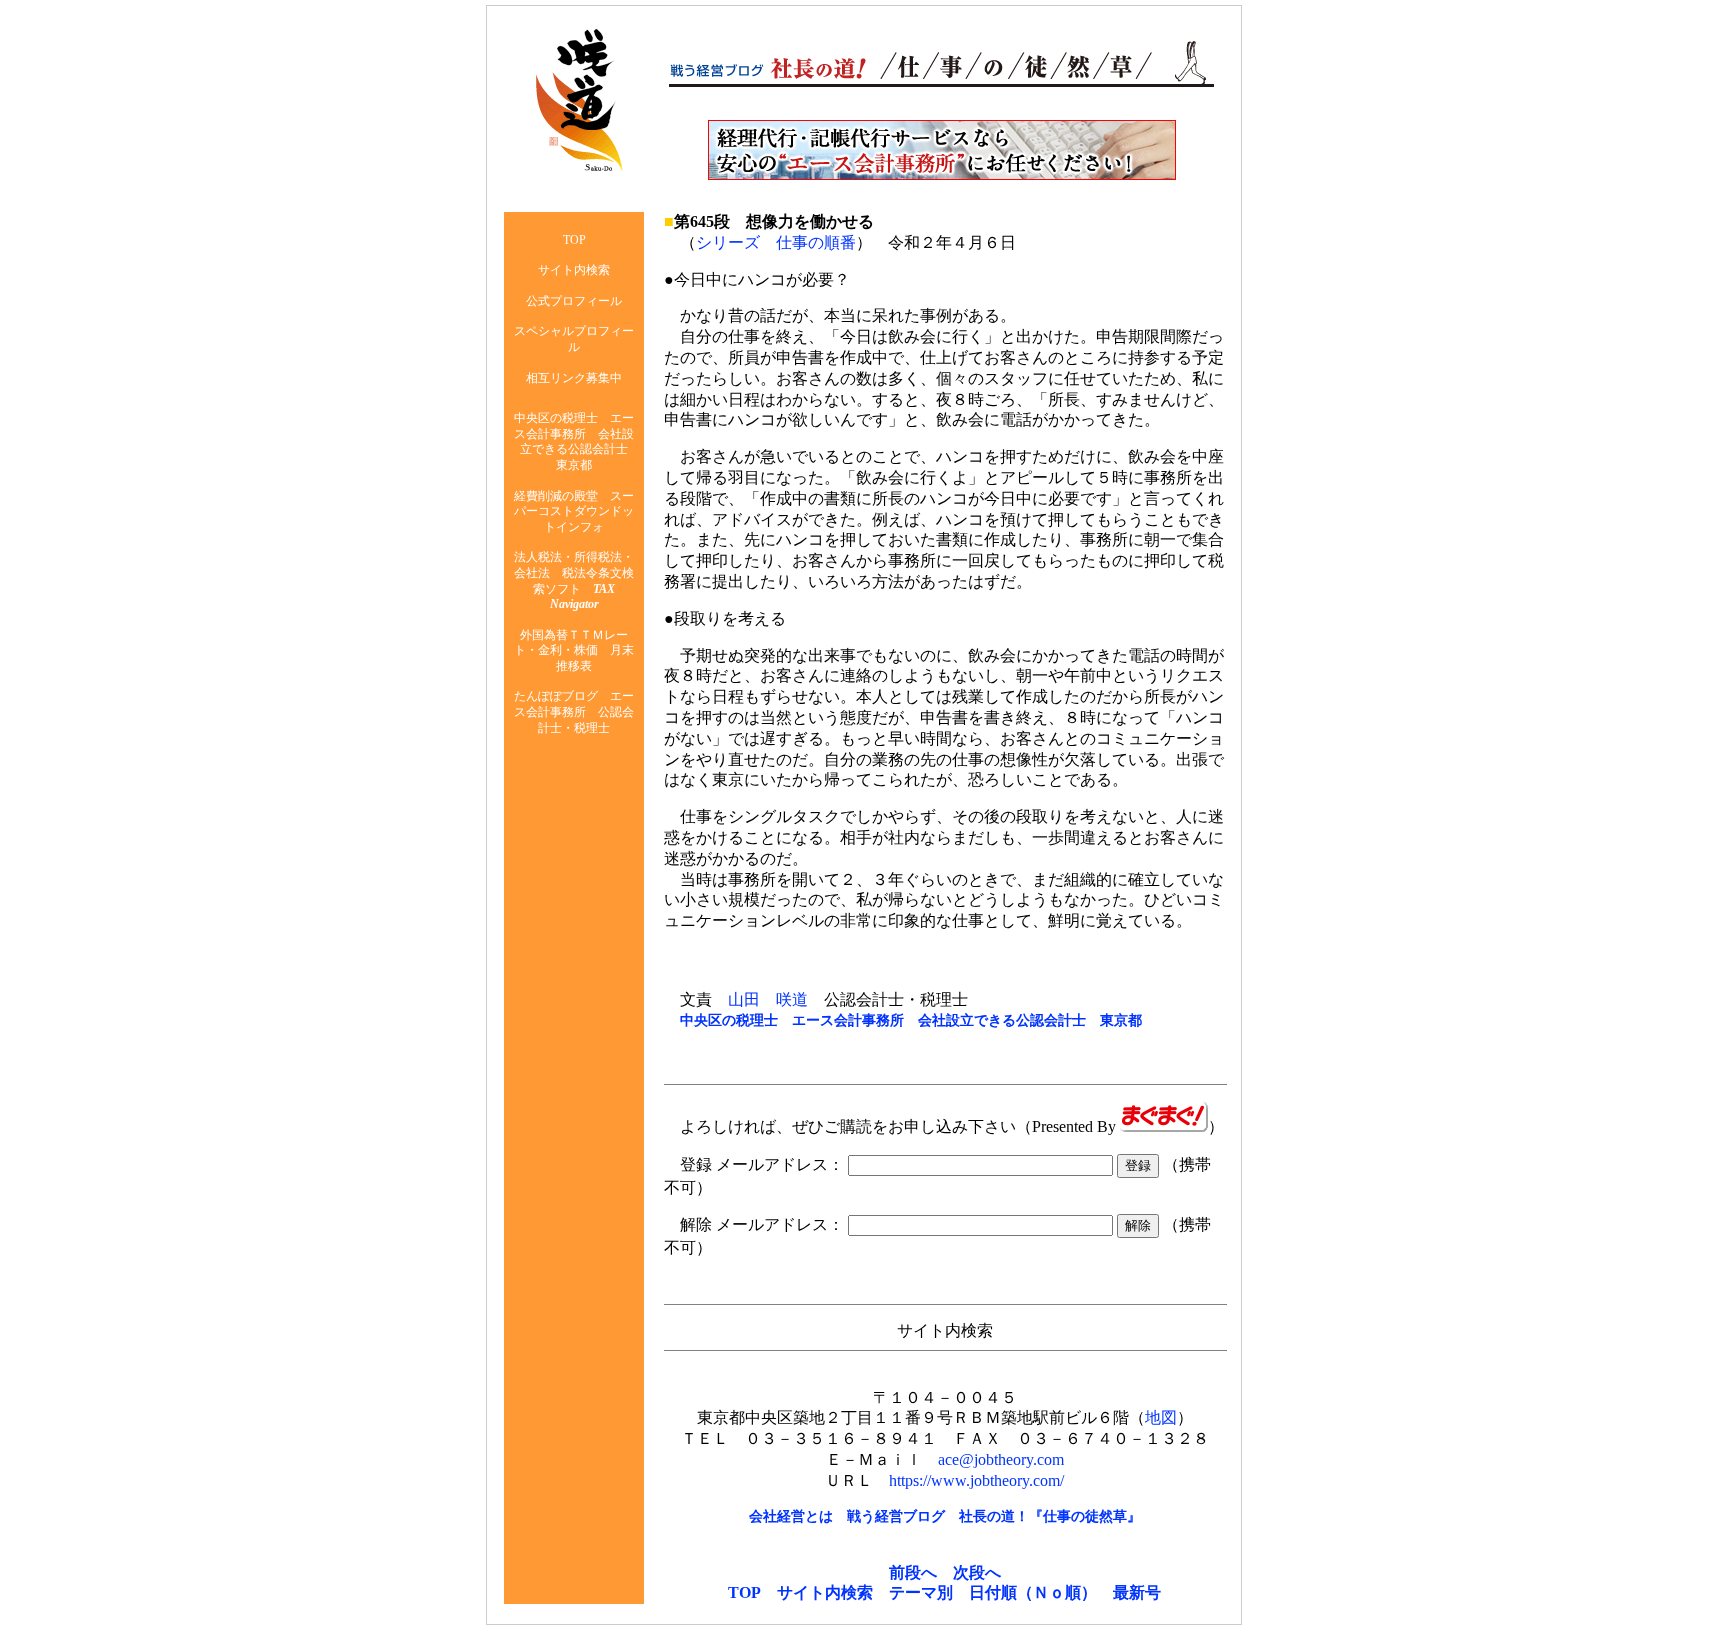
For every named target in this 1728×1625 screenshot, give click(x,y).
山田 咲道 (768, 999)
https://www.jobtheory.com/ (976, 1480)
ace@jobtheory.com (1001, 1459)
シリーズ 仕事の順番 (776, 242)
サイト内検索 (825, 1592)
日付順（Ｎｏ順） (1033, 1592)
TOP (744, 1592)
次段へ (977, 1572)
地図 (1161, 1417)
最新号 (1137, 1592)
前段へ (913, 1572)
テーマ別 (921, 1592)
